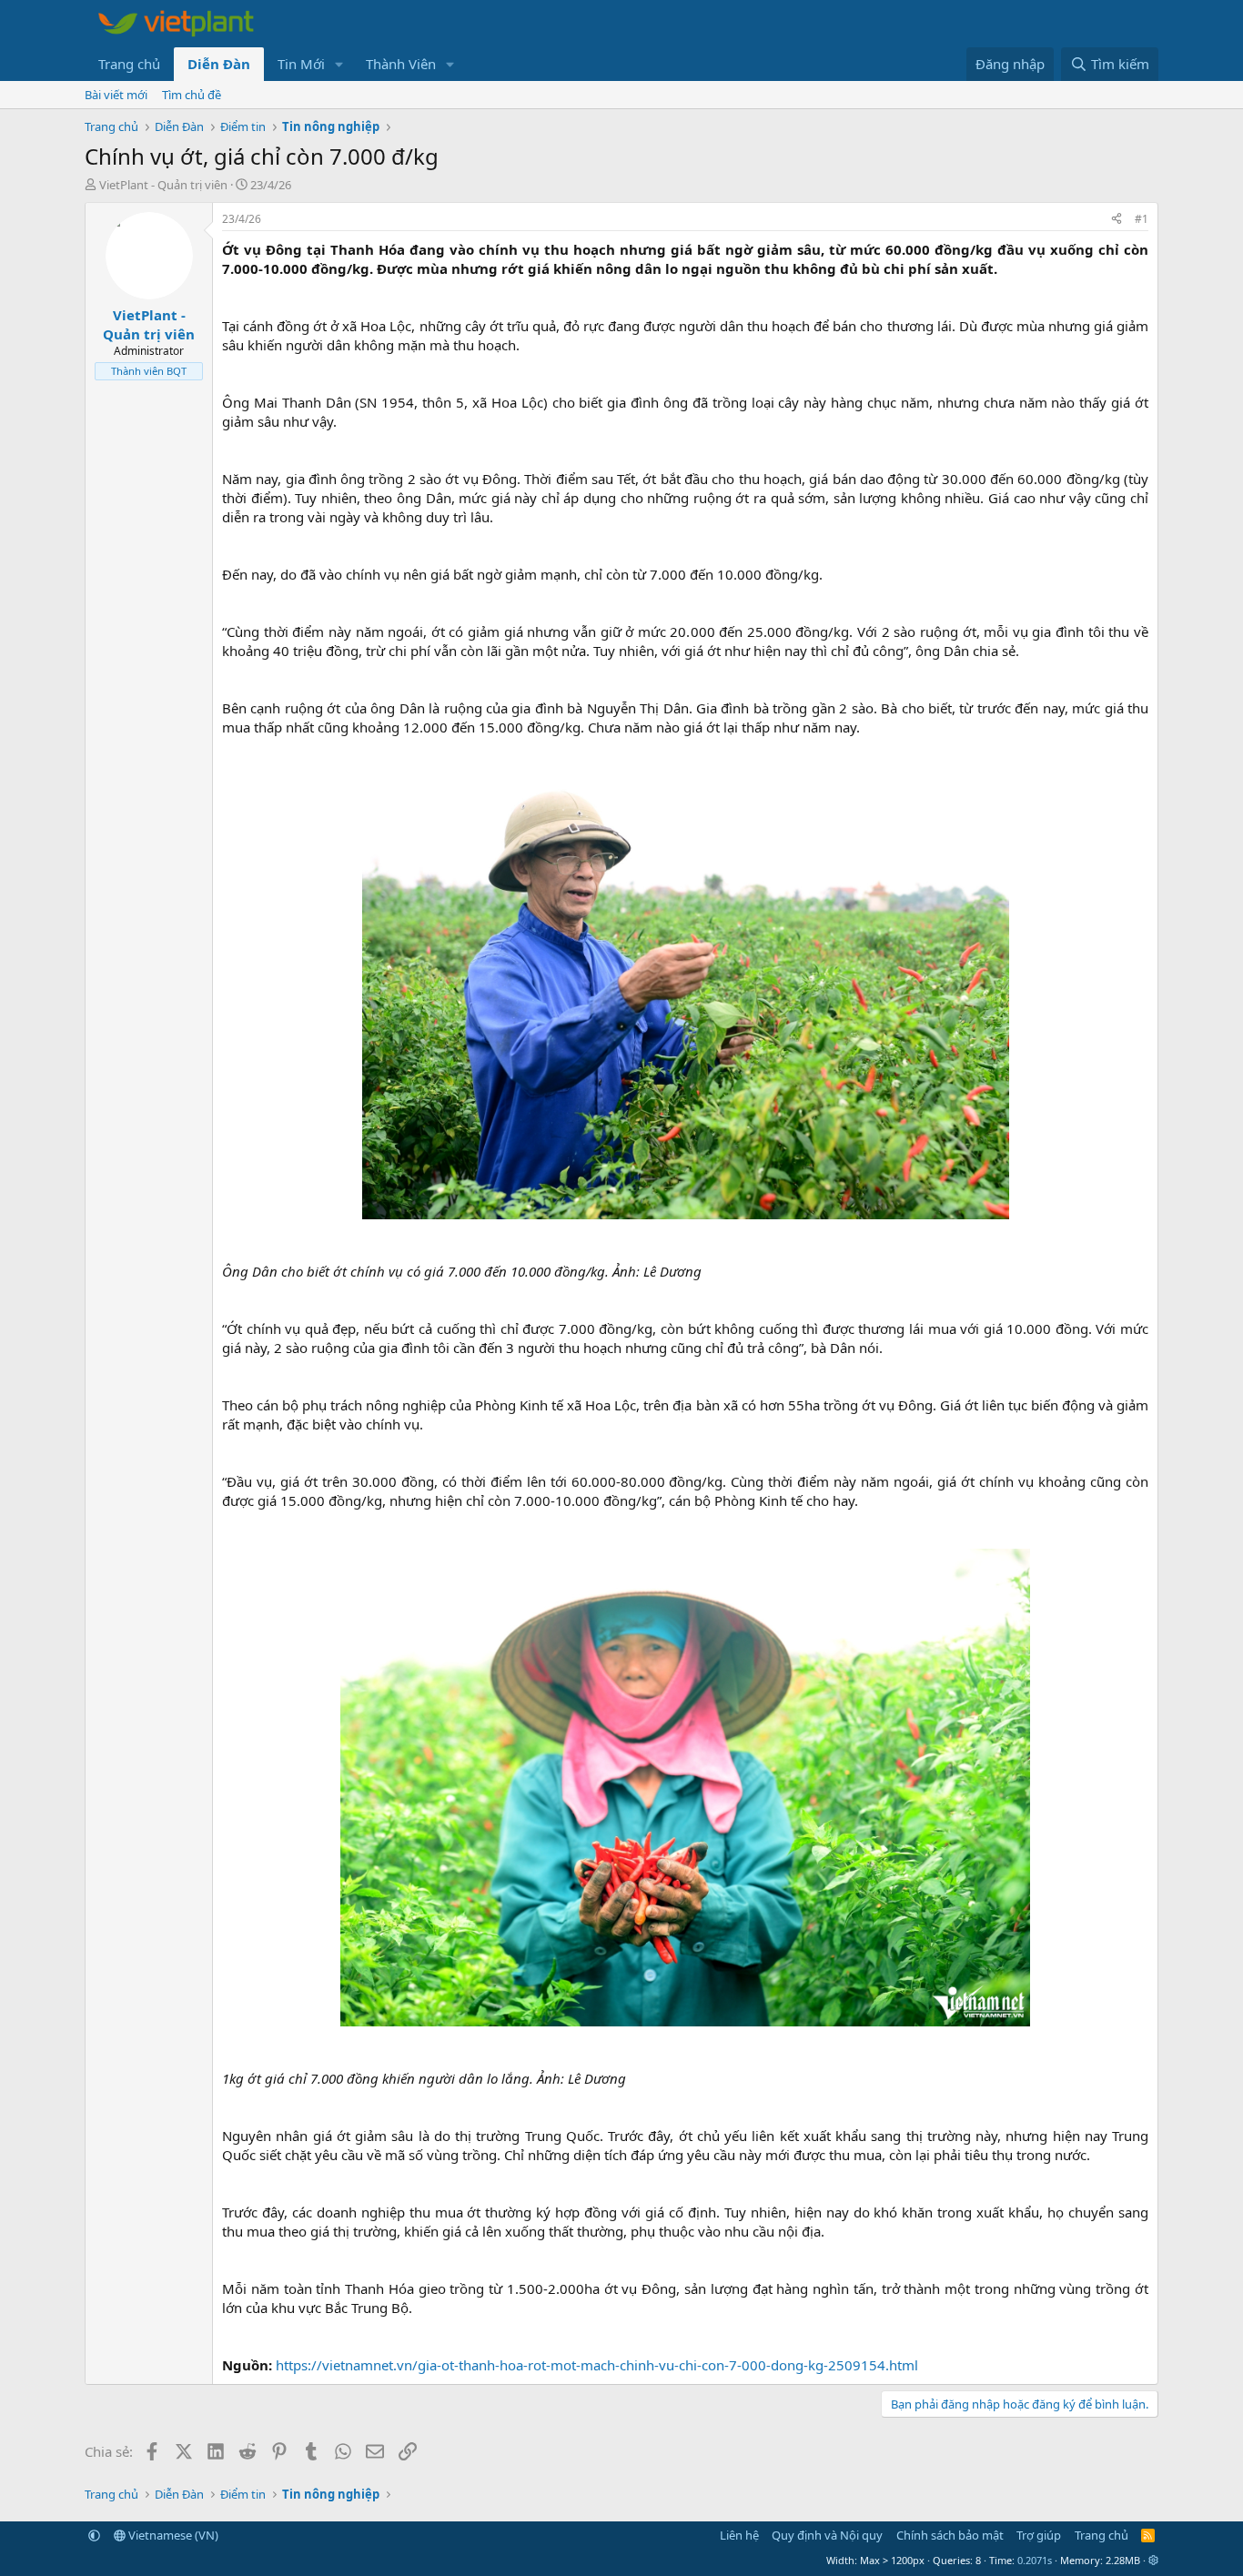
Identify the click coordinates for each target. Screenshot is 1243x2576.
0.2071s (1035, 2560)
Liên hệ (739, 2535)
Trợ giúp (1039, 2535)
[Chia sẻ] (1117, 220)
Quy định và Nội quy (827, 2535)
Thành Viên (401, 64)
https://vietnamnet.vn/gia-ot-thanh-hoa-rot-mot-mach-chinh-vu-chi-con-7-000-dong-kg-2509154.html (597, 2365)
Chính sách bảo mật (950, 2535)
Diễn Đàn (219, 64)
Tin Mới (301, 64)
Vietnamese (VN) (172, 2535)
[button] (339, 64)
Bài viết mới (116, 95)
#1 (1142, 219)
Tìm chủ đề (192, 95)
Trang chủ (129, 64)
